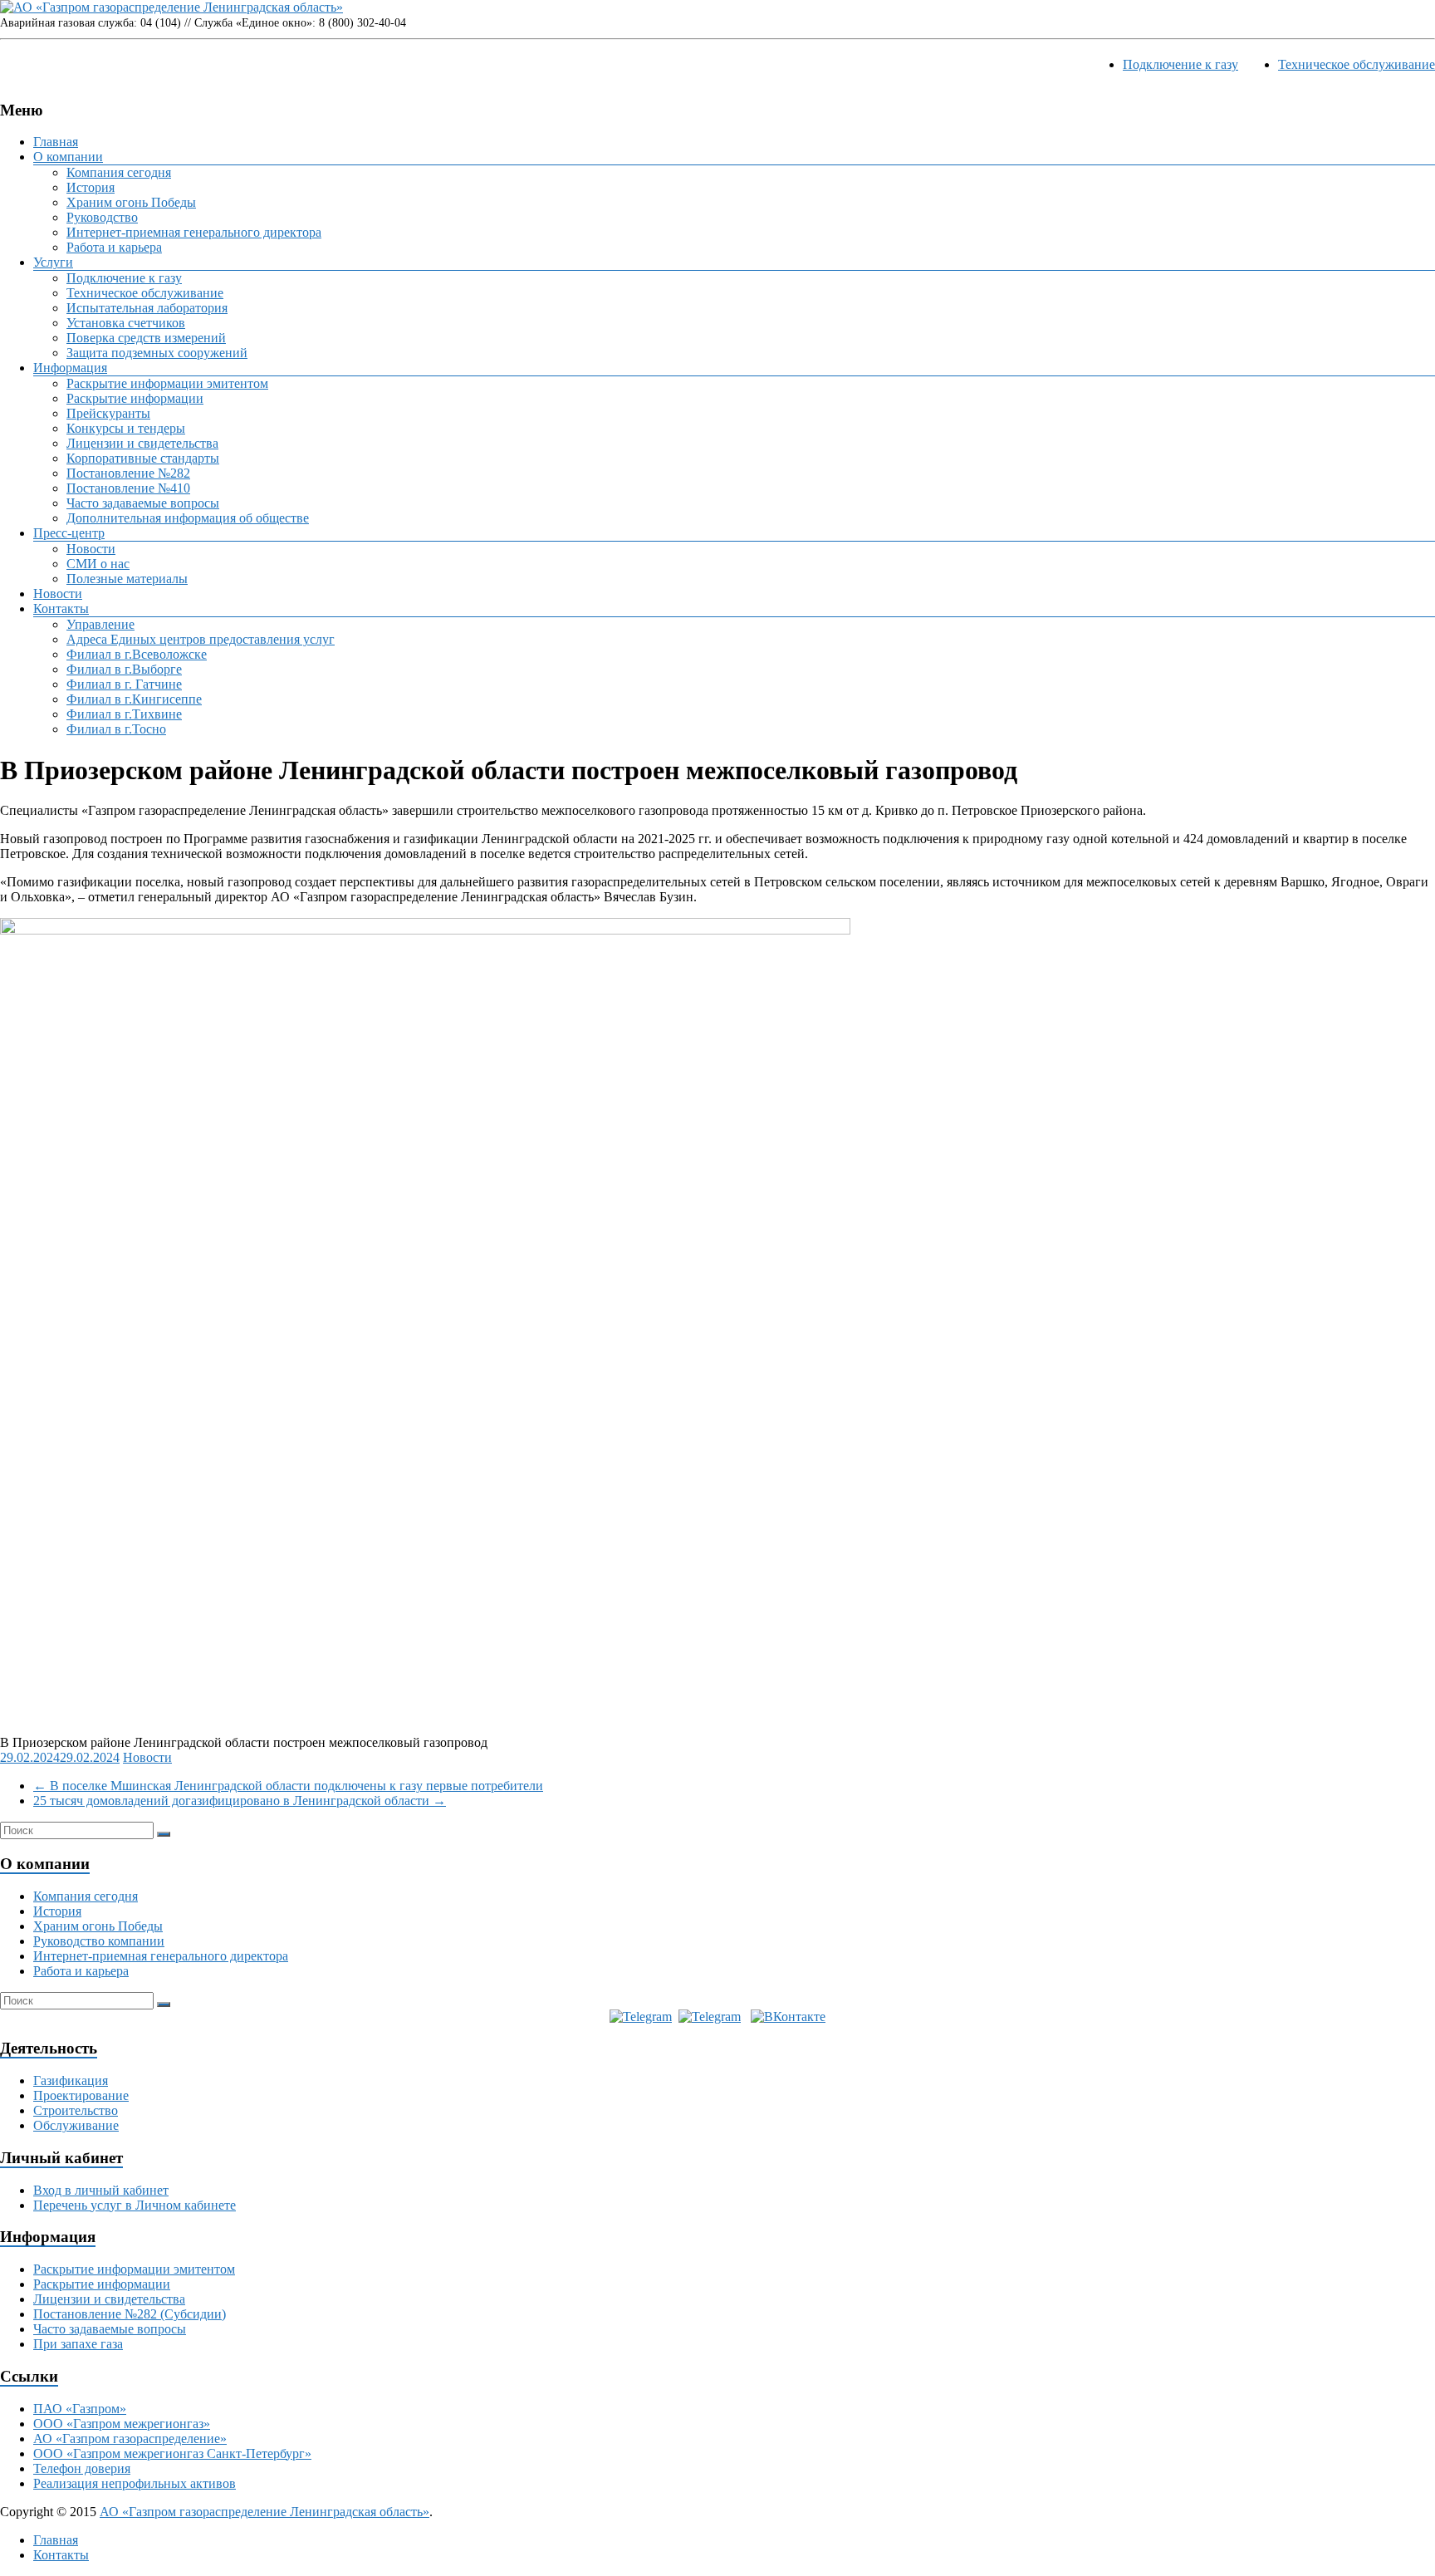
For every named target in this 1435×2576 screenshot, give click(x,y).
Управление (100, 624)
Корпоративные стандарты (143, 458)
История (91, 187)
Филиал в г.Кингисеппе (134, 699)
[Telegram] (641, 2017)
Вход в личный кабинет (101, 2190)
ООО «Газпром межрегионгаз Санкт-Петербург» (172, 2453)
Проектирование (81, 2095)
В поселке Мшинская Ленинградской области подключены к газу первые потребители (288, 1786)
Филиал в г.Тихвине (124, 714)
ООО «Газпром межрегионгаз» (122, 2424)
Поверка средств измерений (146, 338)
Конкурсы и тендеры (126, 428)
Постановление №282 (128, 473)
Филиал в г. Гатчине (124, 684)
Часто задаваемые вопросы (143, 503)
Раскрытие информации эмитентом (167, 383)
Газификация (71, 2080)
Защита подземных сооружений (157, 353)
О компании (68, 157)
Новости (91, 549)
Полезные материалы (127, 579)
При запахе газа (78, 2344)
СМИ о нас (98, 564)
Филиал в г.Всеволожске (137, 654)
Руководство (102, 217)
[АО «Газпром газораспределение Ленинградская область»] (171, 7)
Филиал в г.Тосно (116, 729)
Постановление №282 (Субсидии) (130, 2314)
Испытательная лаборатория (147, 308)
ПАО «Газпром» (80, 2409)
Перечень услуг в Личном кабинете (135, 2205)
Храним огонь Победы (131, 202)
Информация (70, 368)
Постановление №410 (128, 488)
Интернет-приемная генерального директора (194, 232)
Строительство (76, 2110)
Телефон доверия (82, 2468)
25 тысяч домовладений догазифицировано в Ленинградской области (240, 1801)
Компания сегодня (119, 172)
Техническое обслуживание (1357, 64)
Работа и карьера (114, 247)
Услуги (53, 262)
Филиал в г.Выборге (124, 669)
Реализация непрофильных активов (135, 2483)
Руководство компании (99, 1941)
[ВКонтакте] (788, 2017)
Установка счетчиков (126, 323)
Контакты (61, 608)
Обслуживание (76, 2125)
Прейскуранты (108, 413)
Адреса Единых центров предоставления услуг (201, 639)
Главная (56, 142)
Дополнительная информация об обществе (188, 518)
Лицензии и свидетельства (142, 443)
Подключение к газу (1180, 64)
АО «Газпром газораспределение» (130, 2439)
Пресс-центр (69, 533)
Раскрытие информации (135, 398)
